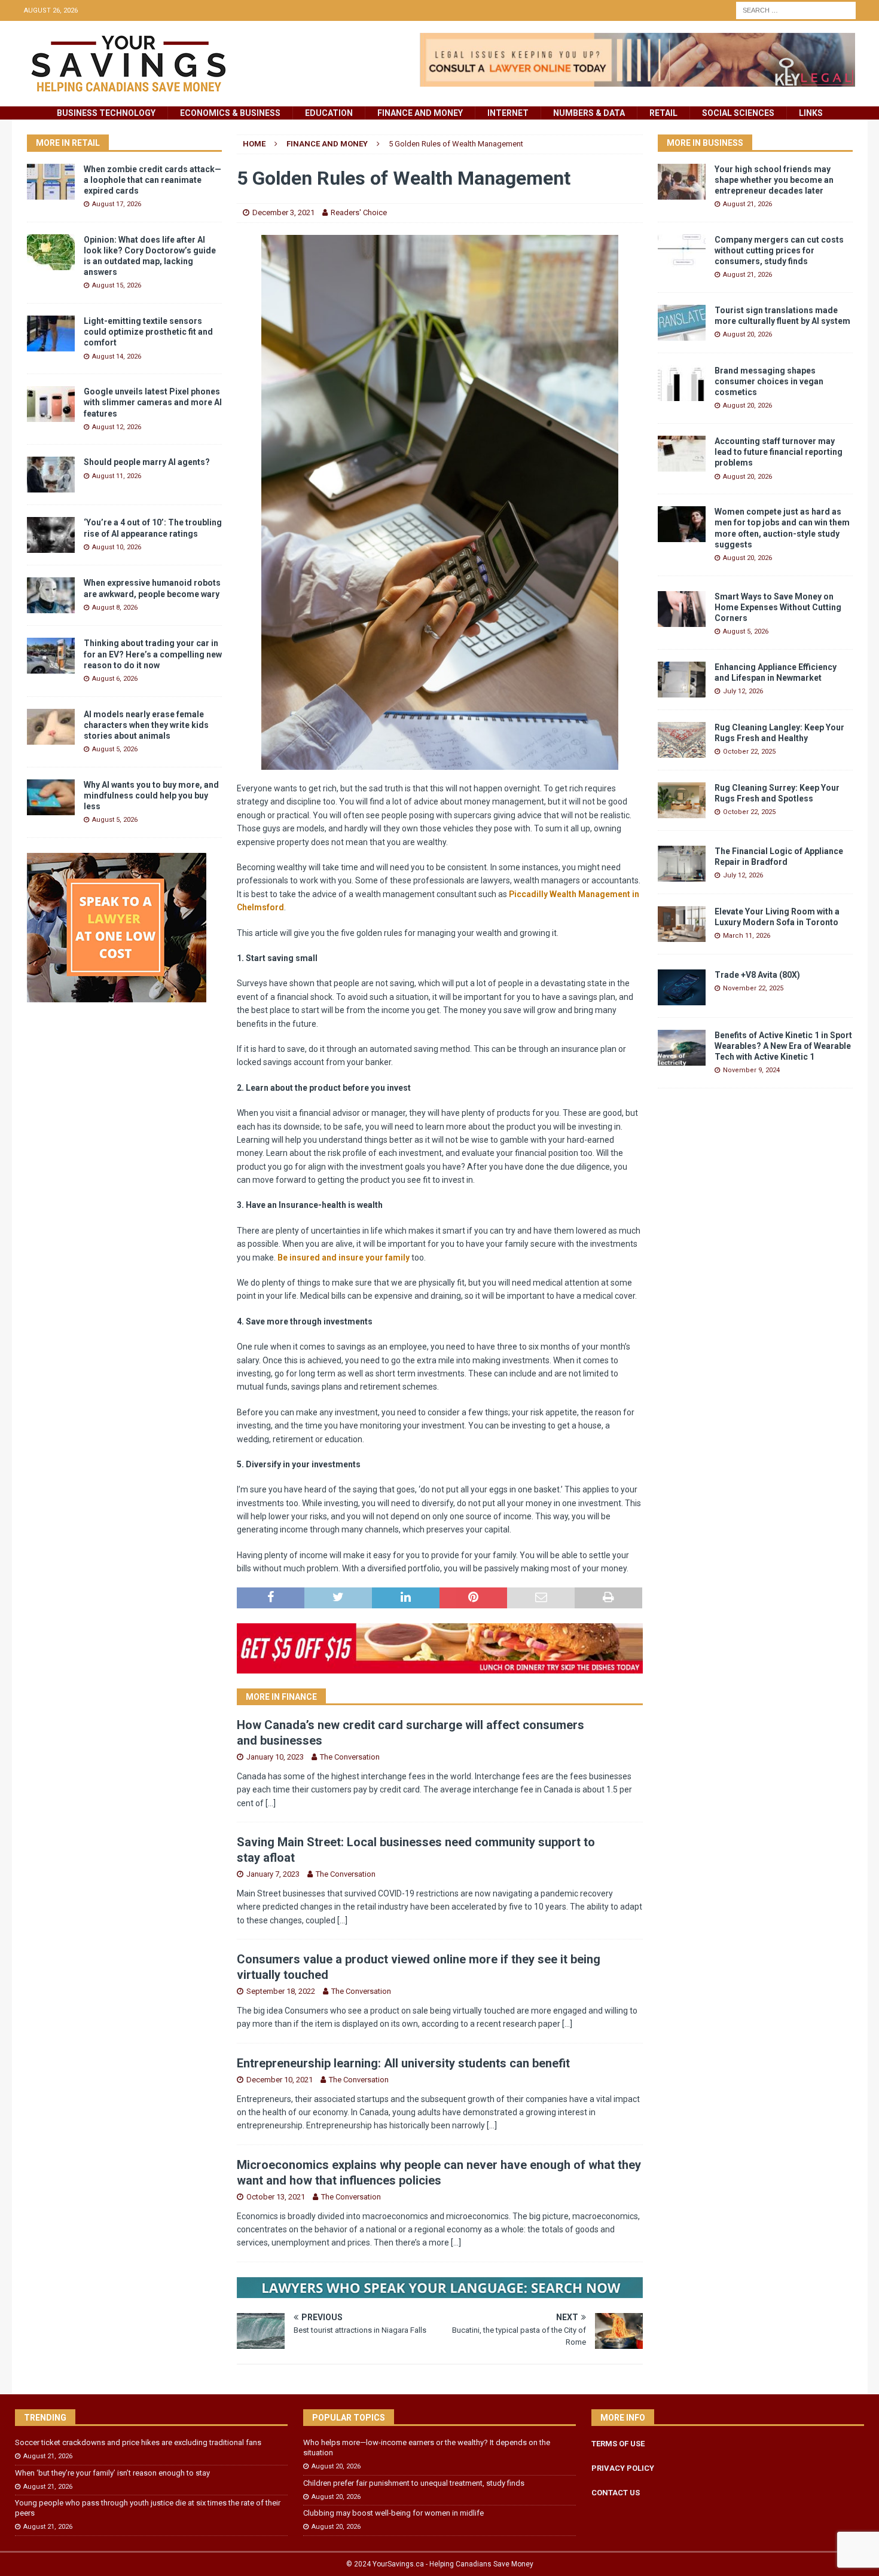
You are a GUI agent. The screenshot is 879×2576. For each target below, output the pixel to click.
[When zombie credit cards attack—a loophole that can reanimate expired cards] (51, 182)
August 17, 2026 (117, 204)
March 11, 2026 (747, 936)
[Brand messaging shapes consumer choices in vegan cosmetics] (682, 383)
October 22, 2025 (749, 752)
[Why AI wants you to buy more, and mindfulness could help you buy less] (51, 797)
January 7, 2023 (273, 1874)
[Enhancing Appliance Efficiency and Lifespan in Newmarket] (682, 680)
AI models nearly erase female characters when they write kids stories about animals (146, 725)
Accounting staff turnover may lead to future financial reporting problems (779, 452)
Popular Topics (349, 2418)
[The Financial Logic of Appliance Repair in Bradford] (682, 864)
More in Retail (68, 143)
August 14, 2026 (117, 357)
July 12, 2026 (743, 691)
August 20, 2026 (747, 334)
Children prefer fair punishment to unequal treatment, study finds (414, 2483)
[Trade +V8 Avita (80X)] (682, 987)
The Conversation (350, 1757)
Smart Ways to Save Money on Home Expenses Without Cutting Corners (778, 607)
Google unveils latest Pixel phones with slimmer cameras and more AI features (153, 402)
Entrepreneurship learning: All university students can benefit (403, 2063)
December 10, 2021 (280, 2080)
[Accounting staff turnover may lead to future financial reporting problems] (682, 454)
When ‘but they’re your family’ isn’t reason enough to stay (112, 2473)
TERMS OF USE (618, 2444)
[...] (271, 1803)
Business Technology (106, 113)
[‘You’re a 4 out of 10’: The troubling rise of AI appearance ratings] (51, 535)
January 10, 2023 (275, 1757)
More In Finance (281, 1697)
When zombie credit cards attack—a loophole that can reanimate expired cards (152, 180)
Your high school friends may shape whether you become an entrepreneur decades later (774, 180)
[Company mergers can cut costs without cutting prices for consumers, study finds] (682, 252)
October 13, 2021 (276, 2197)
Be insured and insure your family (344, 1258)
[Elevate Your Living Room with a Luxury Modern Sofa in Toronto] (682, 924)
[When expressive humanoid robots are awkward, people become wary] (51, 595)
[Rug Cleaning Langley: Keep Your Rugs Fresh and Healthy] (682, 740)
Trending (45, 2418)
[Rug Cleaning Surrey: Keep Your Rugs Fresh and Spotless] (682, 800)
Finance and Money (420, 113)
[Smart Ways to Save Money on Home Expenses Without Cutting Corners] (682, 609)
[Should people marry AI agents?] (51, 475)
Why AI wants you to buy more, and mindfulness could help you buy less (151, 796)
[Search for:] (796, 10)
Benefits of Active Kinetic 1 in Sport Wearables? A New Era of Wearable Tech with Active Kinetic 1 (783, 1046)
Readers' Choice (359, 212)
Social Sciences (738, 113)
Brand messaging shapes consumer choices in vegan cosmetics (769, 381)
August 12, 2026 (117, 427)
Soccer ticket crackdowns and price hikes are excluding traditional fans (138, 2442)
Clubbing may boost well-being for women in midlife (393, 2513)
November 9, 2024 (751, 1070)
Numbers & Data (589, 113)
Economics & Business (230, 113)
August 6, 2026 (115, 679)
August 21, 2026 (747, 204)
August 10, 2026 (117, 547)
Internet (508, 113)
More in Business (705, 143)
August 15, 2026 (117, 285)
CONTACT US (616, 2493)
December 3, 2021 (283, 212)
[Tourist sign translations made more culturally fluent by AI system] (682, 323)
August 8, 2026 (115, 608)
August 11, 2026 (117, 476)
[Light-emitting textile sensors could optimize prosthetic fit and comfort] (51, 334)
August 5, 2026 (115, 749)
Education (329, 113)
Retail (663, 113)
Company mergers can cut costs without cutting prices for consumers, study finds (779, 250)
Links (811, 113)
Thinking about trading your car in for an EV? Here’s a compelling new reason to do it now (153, 654)
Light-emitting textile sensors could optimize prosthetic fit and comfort (148, 332)
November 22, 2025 (753, 988)
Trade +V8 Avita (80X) (757, 975)
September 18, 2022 (281, 1991)
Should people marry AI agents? (147, 462)
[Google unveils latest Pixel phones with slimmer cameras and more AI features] (51, 404)
